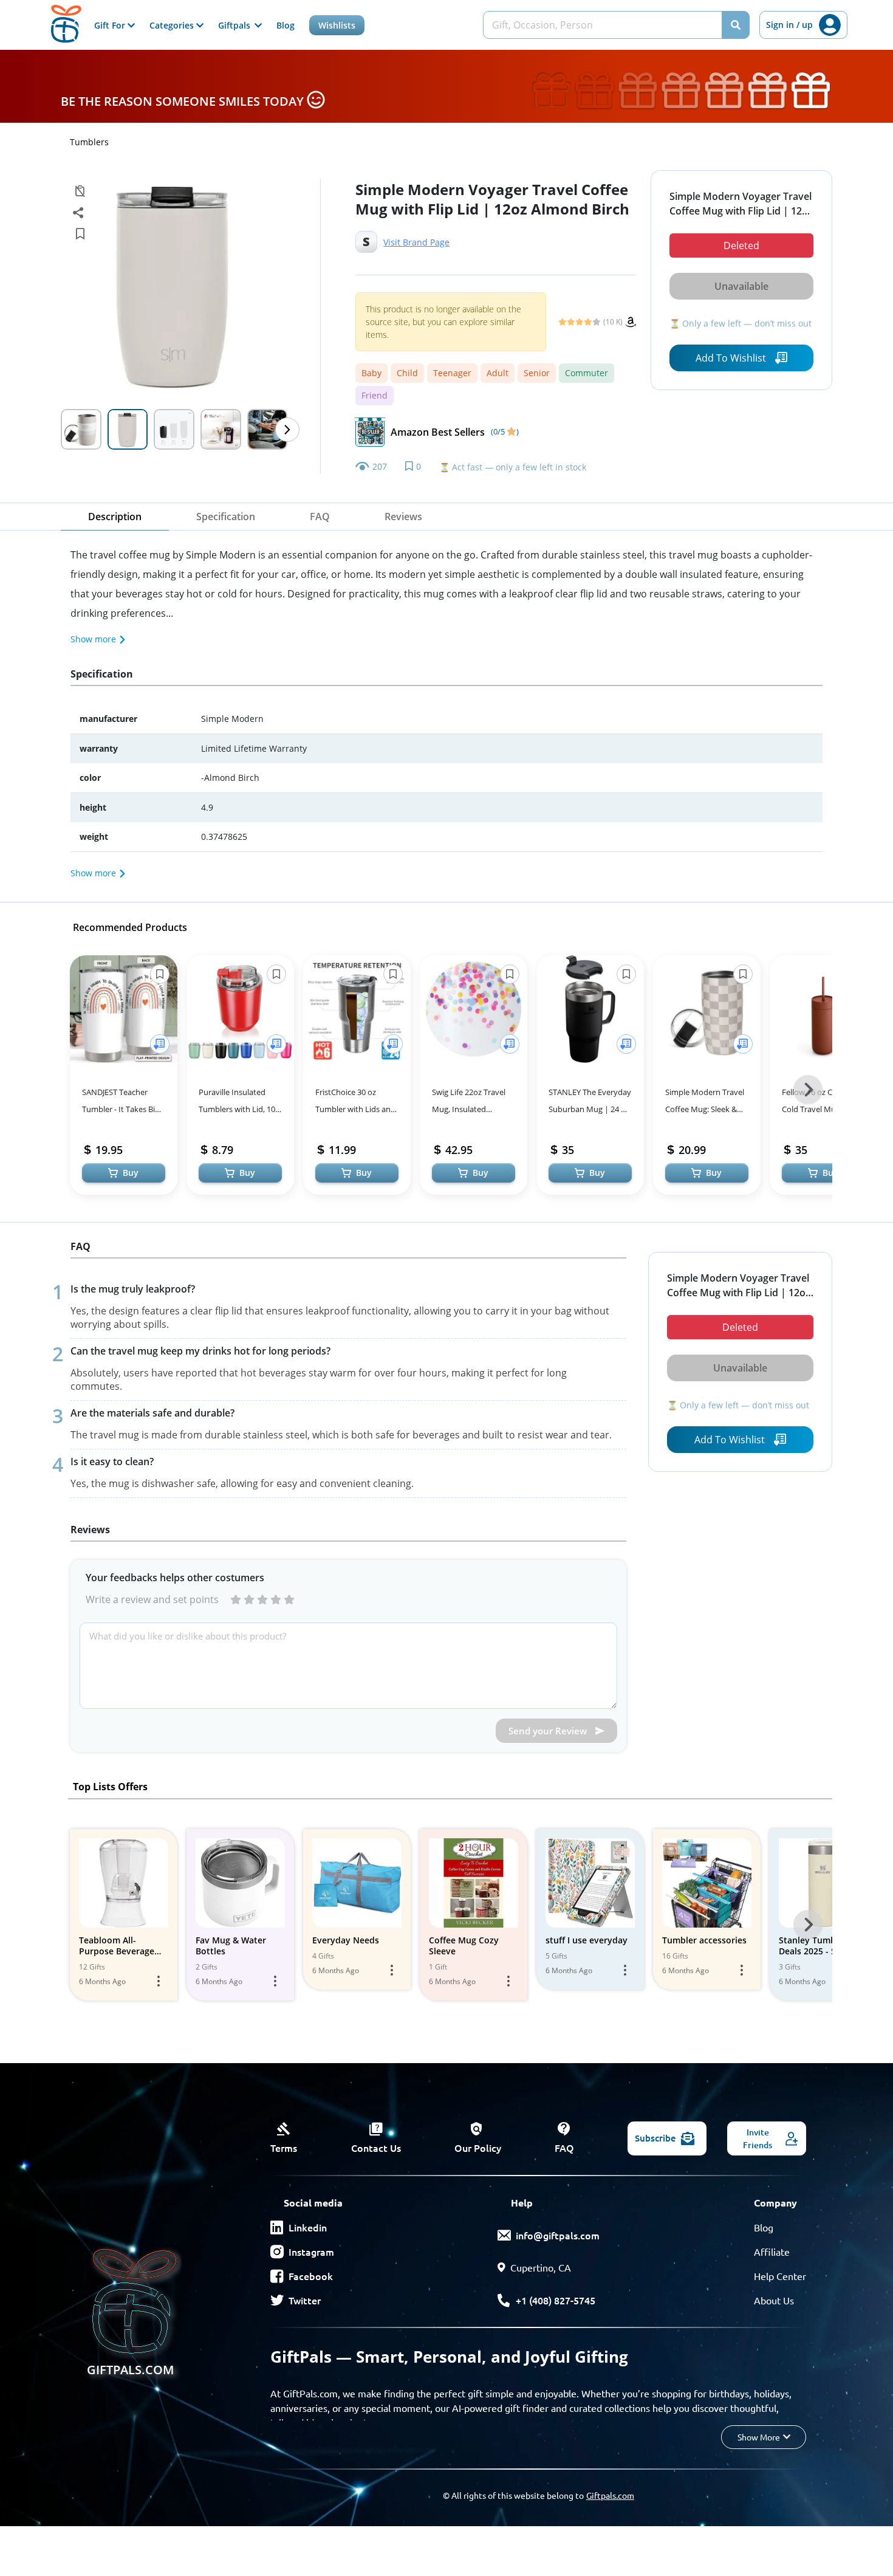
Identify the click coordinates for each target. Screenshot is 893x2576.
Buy (131, 1173)
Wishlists (337, 25)
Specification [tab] (226, 517)
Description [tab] (115, 517)
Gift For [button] (111, 25)
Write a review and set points (152, 1599)
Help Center (780, 2276)
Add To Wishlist (731, 358)
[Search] (736, 25)
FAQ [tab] (320, 517)
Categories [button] (173, 25)
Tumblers (89, 142)
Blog (286, 25)
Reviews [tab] (403, 517)
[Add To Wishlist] (160, 1044)
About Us (774, 2300)
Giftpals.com (610, 2495)
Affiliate (772, 2251)
